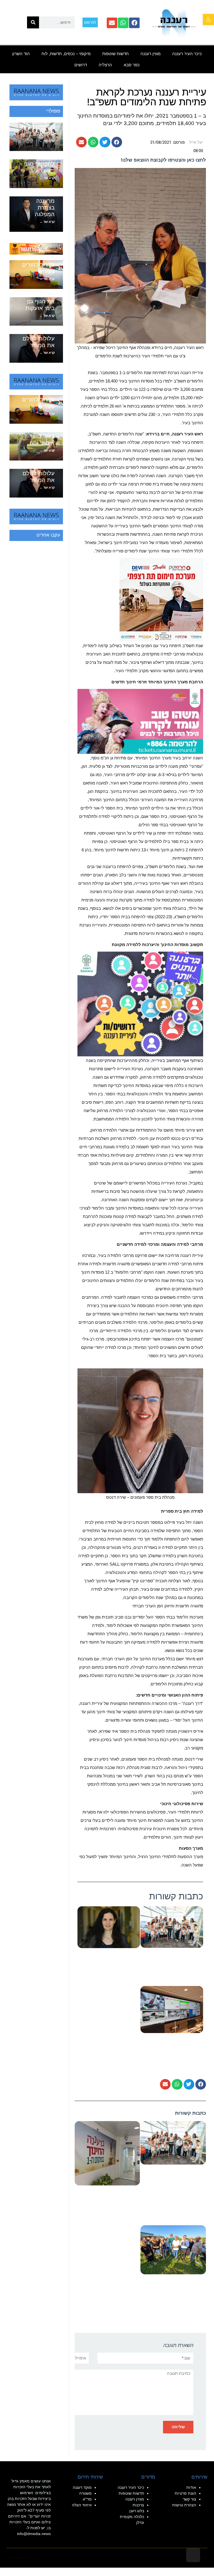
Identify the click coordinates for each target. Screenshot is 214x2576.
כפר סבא (132, 65)
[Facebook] (134, 23)
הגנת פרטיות (185, 2493)
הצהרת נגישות (184, 2505)
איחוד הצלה (82, 2505)
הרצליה (105, 65)
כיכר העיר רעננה (187, 54)
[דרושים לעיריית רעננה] (140, 1004)
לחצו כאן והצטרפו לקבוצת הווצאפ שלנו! (163, 160)
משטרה (85, 2493)
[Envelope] (112, 23)
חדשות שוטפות (115, 54)
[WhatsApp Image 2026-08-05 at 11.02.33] (140, 721)
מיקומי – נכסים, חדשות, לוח (66, 54)
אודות (191, 2487)
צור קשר (189, 2499)
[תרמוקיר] (161, 599)
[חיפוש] (33, 22)
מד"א (87, 2499)
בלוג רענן (137, 2511)
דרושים (81, 65)
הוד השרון (21, 54)
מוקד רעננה (82, 2487)
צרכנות (138, 2505)
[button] (208, 20)
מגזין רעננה (150, 54)
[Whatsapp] (123, 23)
